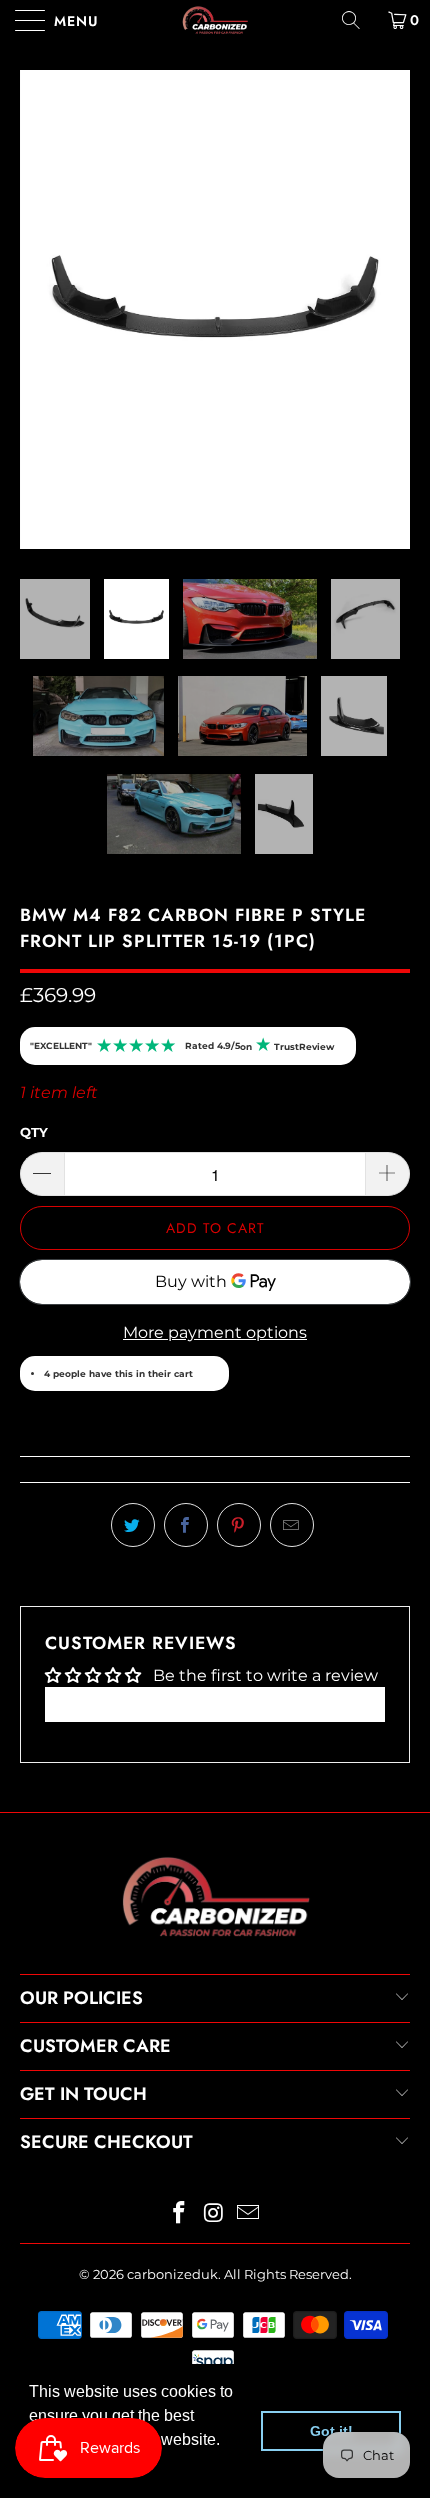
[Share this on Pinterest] (239, 1279)
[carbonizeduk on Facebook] (179, 1967)
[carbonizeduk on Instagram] (214, 1967)
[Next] (389, 186)
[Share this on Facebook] (186, 1279)
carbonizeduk (172, 2027)
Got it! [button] (331, 2431)
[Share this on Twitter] (133, 1279)
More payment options (215, 1086)
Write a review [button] (215, 1457)
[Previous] (40, 186)
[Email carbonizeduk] (249, 1967)
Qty (34, 886)
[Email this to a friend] (292, 1279)
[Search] (358, 20)
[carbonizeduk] (215, 20)
